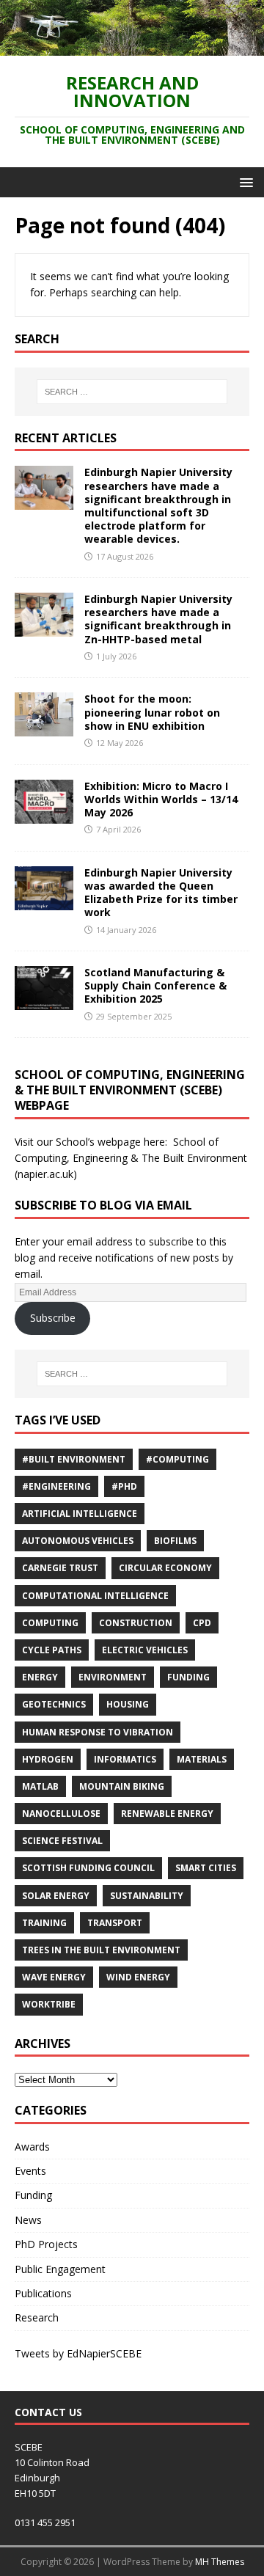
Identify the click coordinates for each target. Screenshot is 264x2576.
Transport (115, 1923)
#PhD (124, 1486)
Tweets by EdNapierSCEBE (78, 2353)
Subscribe (53, 1318)
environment (113, 1677)
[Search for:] (132, 392)
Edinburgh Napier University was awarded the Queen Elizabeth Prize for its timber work (161, 893)
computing (50, 1623)
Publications (43, 2293)
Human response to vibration (98, 1732)
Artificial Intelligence (80, 1514)
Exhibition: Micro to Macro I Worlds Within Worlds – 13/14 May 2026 (161, 799)
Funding (188, 1677)
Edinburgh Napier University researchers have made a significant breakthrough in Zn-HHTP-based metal (158, 619)
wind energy (138, 1977)
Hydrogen (48, 1759)
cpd (202, 1623)
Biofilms (175, 1541)
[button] (244, 182)
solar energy (56, 1896)
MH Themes (220, 2562)
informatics (125, 1759)
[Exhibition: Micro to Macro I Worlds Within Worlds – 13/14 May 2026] (44, 815)
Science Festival (62, 1841)
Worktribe (49, 2004)
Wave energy (54, 1977)
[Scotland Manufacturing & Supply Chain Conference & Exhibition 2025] (44, 1002)
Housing (128, 1704)
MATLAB (40, 1786)
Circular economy (165, 1568)
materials (202, 1759)
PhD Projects (46, 2244)
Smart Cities (206, 1868)
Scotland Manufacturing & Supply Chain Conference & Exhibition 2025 (155, 985)
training (44, 1923)
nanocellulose (61, 1814)
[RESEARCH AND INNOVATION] (132, 47)
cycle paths (52, 1650)
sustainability (147, 1896)
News (28, 2220)
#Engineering (56, 1486)
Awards (32, 2147)
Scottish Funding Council (88, 1868)
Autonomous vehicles (78, 1541)
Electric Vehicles (145, 1650)
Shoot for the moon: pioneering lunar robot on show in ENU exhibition (152, 712)
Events (30, 2171)
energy (40, 1677)
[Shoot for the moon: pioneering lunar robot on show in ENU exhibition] (44, 728)
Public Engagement (60, 2269)
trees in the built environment (101, 1950)
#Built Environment (74, 1459)
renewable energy (167, 1814)
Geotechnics (54, 1704)
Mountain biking (122, 1786)
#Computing (177, 1459)
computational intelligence (95, 1596)
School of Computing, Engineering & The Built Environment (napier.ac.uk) (131, 1158)
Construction (136, 1623)
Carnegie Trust (60, 1568)
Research (37, 2317)
